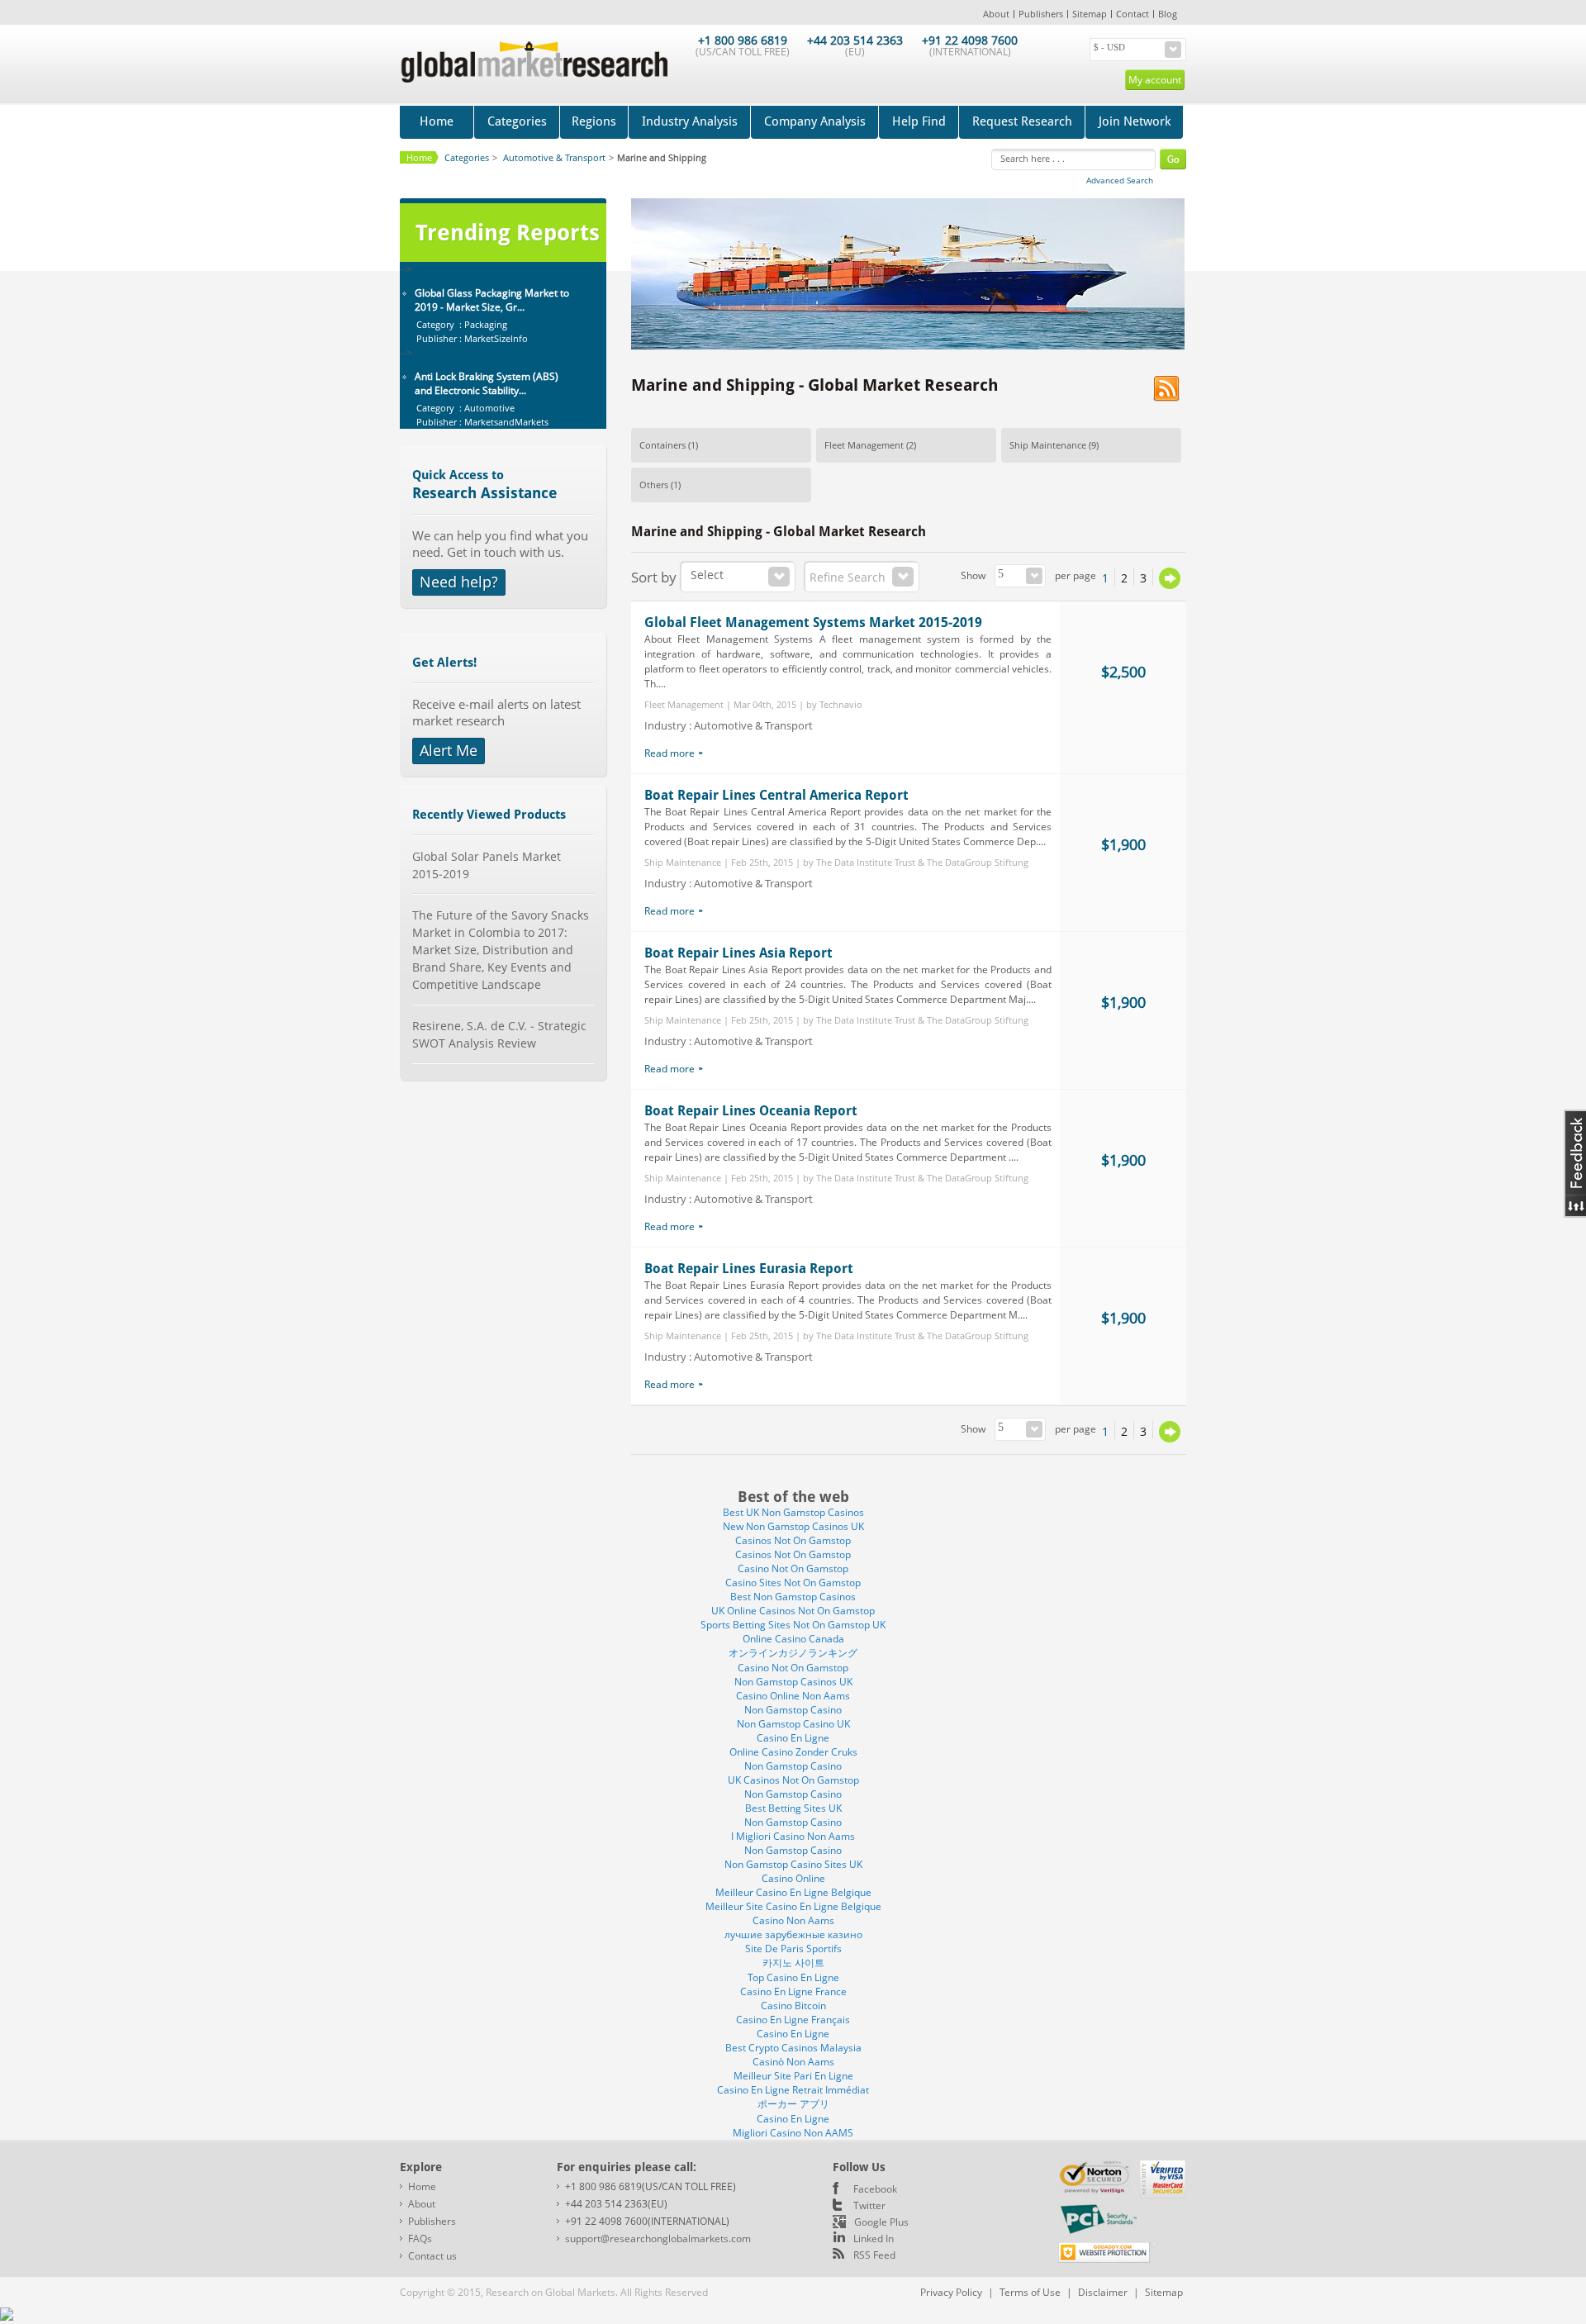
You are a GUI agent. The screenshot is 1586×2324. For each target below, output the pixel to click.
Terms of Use (1030, 2292)
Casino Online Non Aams (793, 1696)
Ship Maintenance (1048, 445)
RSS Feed (874, 2255)
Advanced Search (1120, 180)
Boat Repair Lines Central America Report (776, 795)
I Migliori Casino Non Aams (793, 1836)
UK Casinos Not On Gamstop (793, 1780)
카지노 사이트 (793, 1963)
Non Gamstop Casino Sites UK (793, 1864)
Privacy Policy (951, 2292)
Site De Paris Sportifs (793, 1949)
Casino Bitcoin (793, 2006)
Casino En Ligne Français (793, 2020)
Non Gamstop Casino (793, 1710)
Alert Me (449, 750)
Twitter (869, 2205)
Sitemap (1090, 14)
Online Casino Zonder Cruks (793, 1752)
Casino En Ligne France (793, 1991)
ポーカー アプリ (793, 2104)
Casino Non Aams (793, 1920)
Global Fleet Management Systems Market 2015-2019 (813, 623)
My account (1155, 80)
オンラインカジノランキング (793, 1653)
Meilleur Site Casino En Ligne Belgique (793, 1906)
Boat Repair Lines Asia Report (738, 953)
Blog (1168, 14)
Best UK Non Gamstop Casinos (793, 1512)
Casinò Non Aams (793, 2062)
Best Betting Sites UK (793, 1808)
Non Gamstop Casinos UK (793, 1682)
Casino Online (793, 1878)
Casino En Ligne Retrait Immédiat (793, 2090)
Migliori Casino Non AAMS (793, 2133)
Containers (662, 445)
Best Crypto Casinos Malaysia (793, 2048)
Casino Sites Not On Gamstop (793, 1583)
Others (654, 485)
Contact (1133, 14)
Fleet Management (864, 445)
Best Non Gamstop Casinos (793, 1597)
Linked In (874, 2238)
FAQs (420, 2238)
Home (437, 121)
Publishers (1041, 14)
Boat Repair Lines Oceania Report (751, 1111)
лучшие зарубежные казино (793, 1934)
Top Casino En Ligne (793, 1977)
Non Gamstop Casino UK (793, 1724)
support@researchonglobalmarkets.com (658, 2238)
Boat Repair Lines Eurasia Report (749, 1269)
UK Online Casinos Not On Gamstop (793, 1611)
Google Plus (881, 2222)
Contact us (432, 2256)
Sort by (654, 577)
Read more (670, 753)
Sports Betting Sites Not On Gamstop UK (793, 1625)
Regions (594, 121)
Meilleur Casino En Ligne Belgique (793, 1892)
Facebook (875, 2189)
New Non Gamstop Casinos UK (793, 1526)
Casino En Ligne (793, 1738)
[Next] (1170, 578)
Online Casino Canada (793, 1639)
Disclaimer (1103, 2292)
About (996, 14)
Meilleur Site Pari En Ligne (793, 2076)
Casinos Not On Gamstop (793, 1540)
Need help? (459, 582)
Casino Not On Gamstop (793, 1568)
